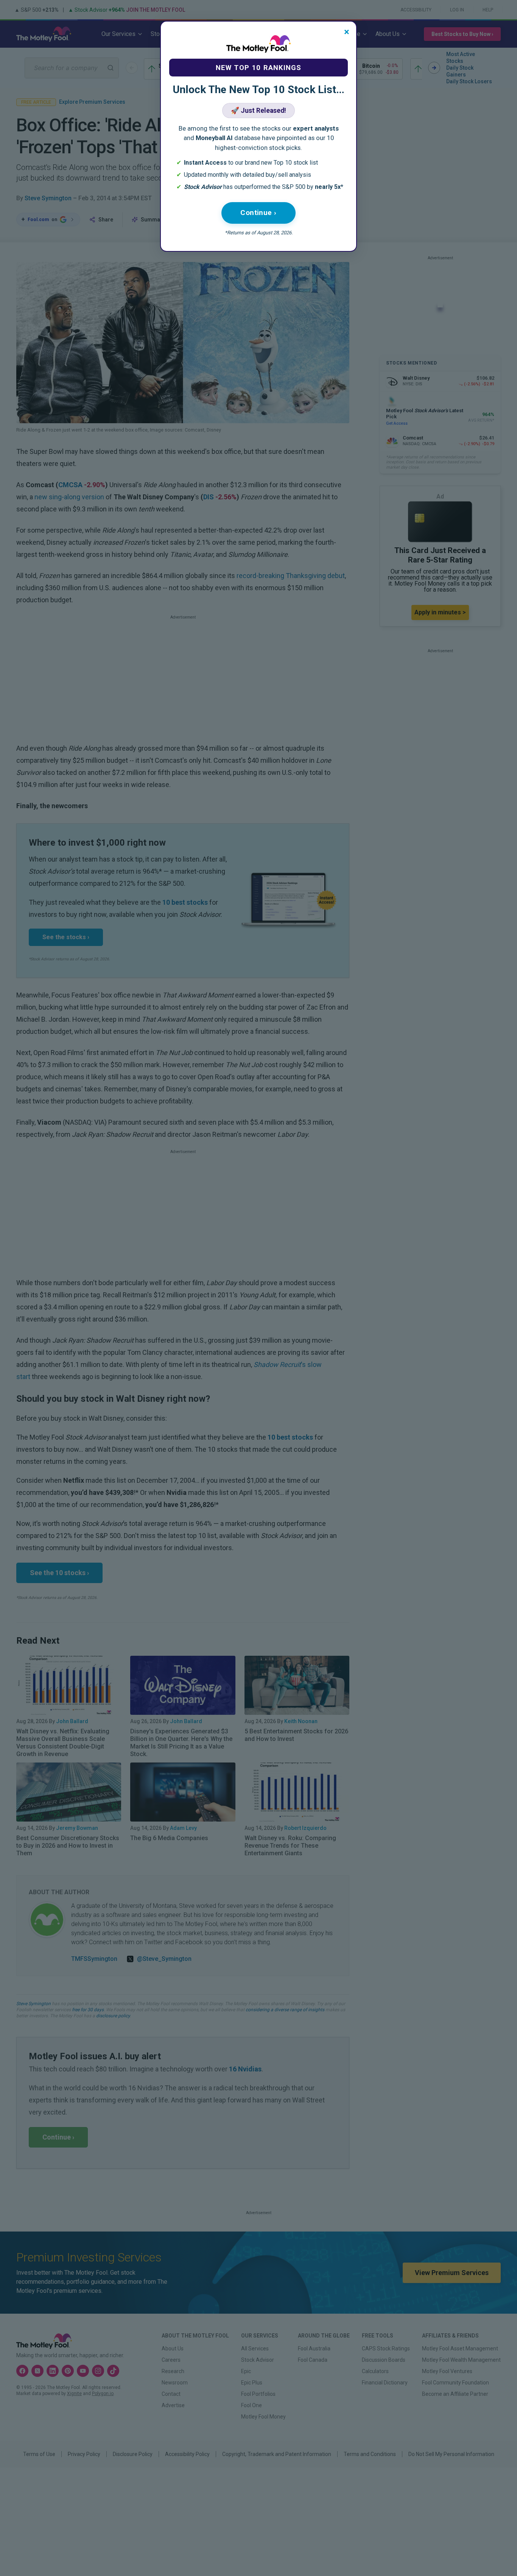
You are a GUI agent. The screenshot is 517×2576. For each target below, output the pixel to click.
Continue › (258, 213)
